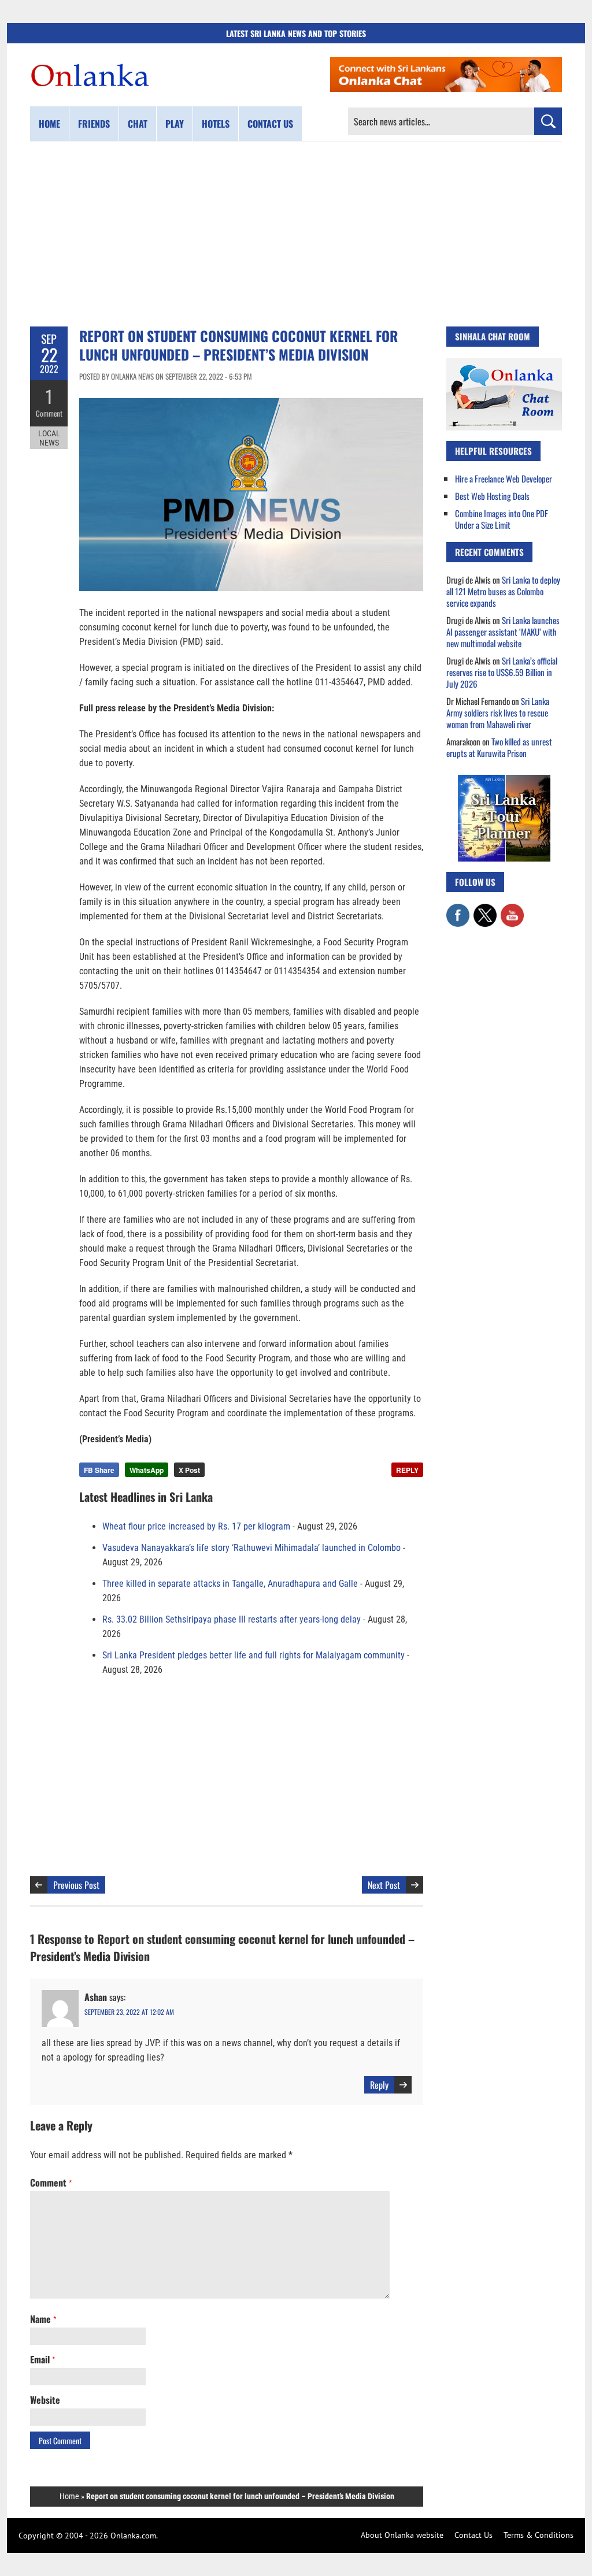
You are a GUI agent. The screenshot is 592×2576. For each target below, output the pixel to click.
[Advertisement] (296, 234)
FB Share (99, 1470)
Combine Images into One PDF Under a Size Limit (502, 519)
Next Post (384, 1885)
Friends (94, 124)
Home (49, 124)
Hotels (216, 124)
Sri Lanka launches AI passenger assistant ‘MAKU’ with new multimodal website (503, 632)
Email (42, 2359)
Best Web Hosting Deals (492, 496)
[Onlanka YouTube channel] (512, 910)
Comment (49, 413)
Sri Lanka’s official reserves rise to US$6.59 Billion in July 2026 (502, 672)
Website (45, 2400)
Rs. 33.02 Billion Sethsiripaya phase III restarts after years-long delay (232, 1619)
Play (175, 124)
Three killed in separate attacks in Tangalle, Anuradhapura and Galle (230, 1584)
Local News (49, 438)
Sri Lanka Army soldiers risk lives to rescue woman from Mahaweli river (498, 712)
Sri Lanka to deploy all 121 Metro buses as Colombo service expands (503, 591)
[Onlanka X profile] (485, 910)
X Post (189, 1470)
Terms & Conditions (539, 2535)
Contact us (270, 124)
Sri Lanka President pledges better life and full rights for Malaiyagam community (254, 1655)
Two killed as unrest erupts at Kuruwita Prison (499, 747)
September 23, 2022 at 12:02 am (129, 2012)
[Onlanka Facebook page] (458, 910)
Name (43, 2319)
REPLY (407, 1470)
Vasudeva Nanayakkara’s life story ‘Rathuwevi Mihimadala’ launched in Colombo (251, 1548)
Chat (138, 124)
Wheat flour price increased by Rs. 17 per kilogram (196, 1526)
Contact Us (473, 2535)
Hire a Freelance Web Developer (504, 478)
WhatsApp (147, 1470)
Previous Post (76, 1885)
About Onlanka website (402, 2535)
